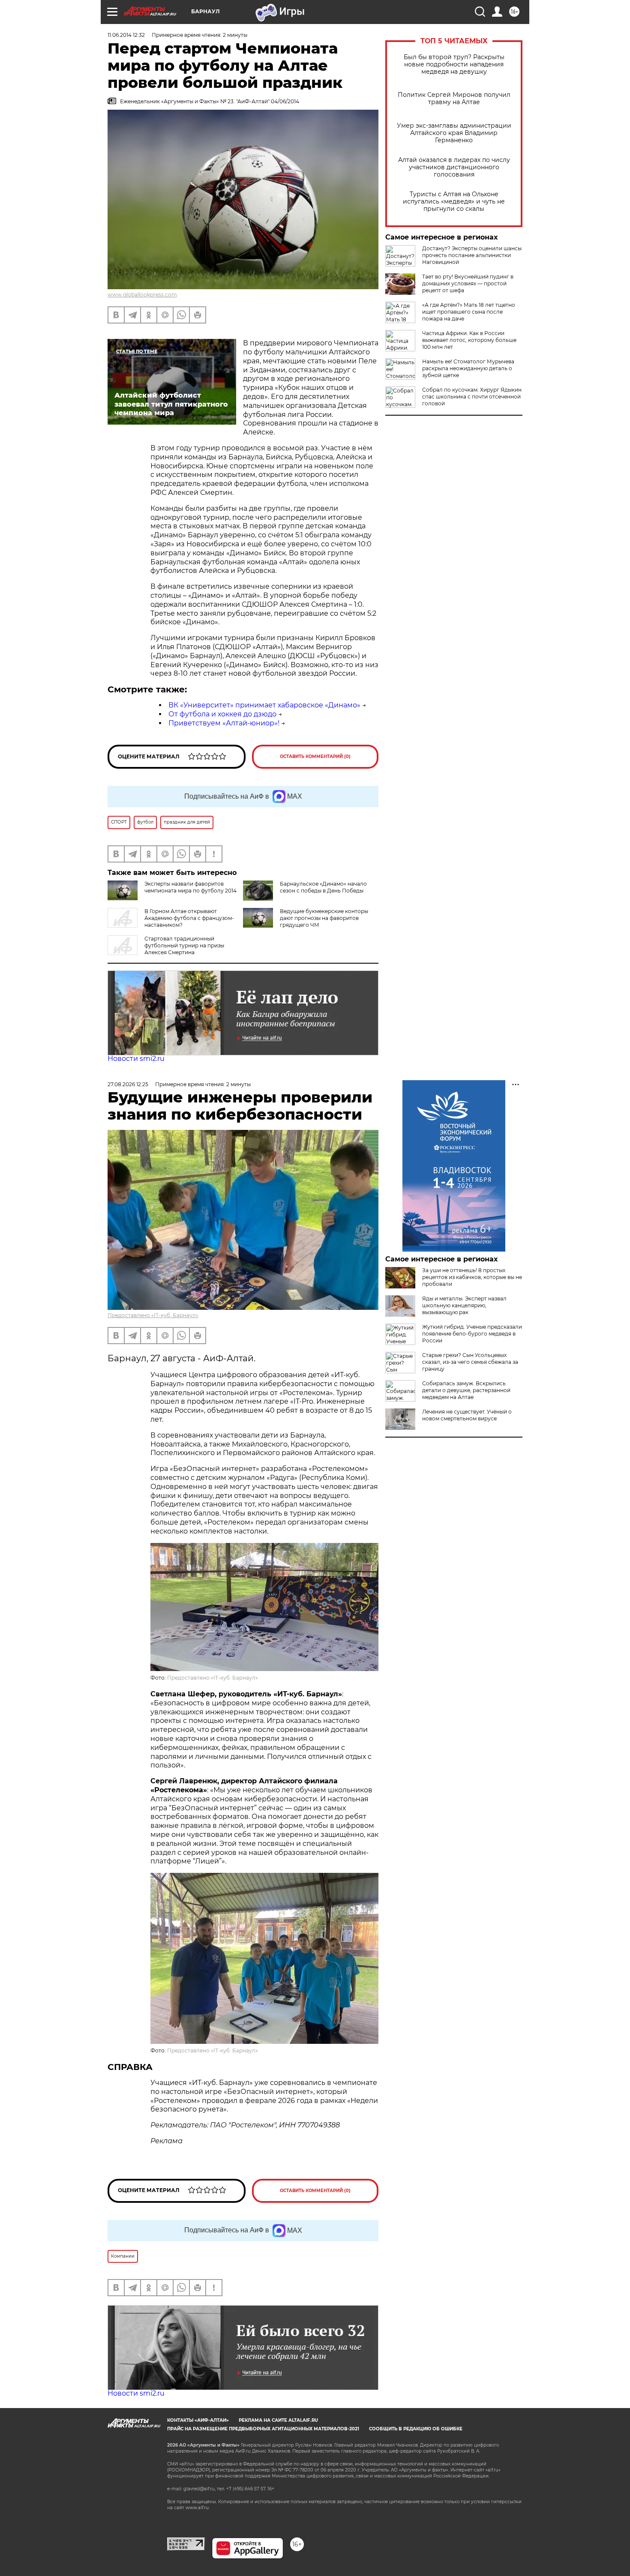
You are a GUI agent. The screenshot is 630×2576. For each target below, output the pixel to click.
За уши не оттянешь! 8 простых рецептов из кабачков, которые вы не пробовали (472, 1277)
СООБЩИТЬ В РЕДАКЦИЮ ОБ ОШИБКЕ (416, 2429)
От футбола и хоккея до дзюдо (222, 714)
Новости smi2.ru (136, 1059)
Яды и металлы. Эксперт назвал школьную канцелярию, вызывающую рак (464, 1305)
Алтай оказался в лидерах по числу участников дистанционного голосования (454, 167)
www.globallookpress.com (142, 295)
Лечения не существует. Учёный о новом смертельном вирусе (467, 1415)
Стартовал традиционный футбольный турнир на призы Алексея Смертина (184, 945)
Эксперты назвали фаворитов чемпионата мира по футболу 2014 (190, 887)
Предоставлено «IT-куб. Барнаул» (153, 1315)
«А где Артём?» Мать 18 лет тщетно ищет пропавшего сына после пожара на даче (469, 312)
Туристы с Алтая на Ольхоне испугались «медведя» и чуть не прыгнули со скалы (454, 202)
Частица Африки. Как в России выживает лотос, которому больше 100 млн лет (469, 340)
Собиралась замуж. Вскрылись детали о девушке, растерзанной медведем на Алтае (466, 1390)
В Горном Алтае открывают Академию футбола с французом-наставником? (189, 918)
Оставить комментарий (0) (315, 756)
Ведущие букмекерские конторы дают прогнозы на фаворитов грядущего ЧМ (324, 918)
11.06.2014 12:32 (126, 35)
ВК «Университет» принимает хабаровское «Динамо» (264, 705)
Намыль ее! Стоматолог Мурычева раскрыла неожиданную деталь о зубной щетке (468, 368)
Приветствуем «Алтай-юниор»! (224, 723)
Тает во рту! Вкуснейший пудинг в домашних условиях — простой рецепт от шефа (468, 283)
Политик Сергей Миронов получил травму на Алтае (454, 99)
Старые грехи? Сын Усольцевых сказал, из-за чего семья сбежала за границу (470, 1362)
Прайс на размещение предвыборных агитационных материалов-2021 (263, 2429)
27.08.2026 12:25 (128, 1084)
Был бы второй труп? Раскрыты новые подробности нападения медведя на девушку (454, 64)
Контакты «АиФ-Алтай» (198, 2420)
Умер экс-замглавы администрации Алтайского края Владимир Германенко (454, 133)
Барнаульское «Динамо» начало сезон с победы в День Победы (323, 887)
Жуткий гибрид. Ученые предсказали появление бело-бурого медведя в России (472, 1334)
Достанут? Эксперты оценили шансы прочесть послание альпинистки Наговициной (472, 255)
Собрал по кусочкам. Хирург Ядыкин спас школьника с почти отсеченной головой (472, 397)
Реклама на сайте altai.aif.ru (278, 2420)
